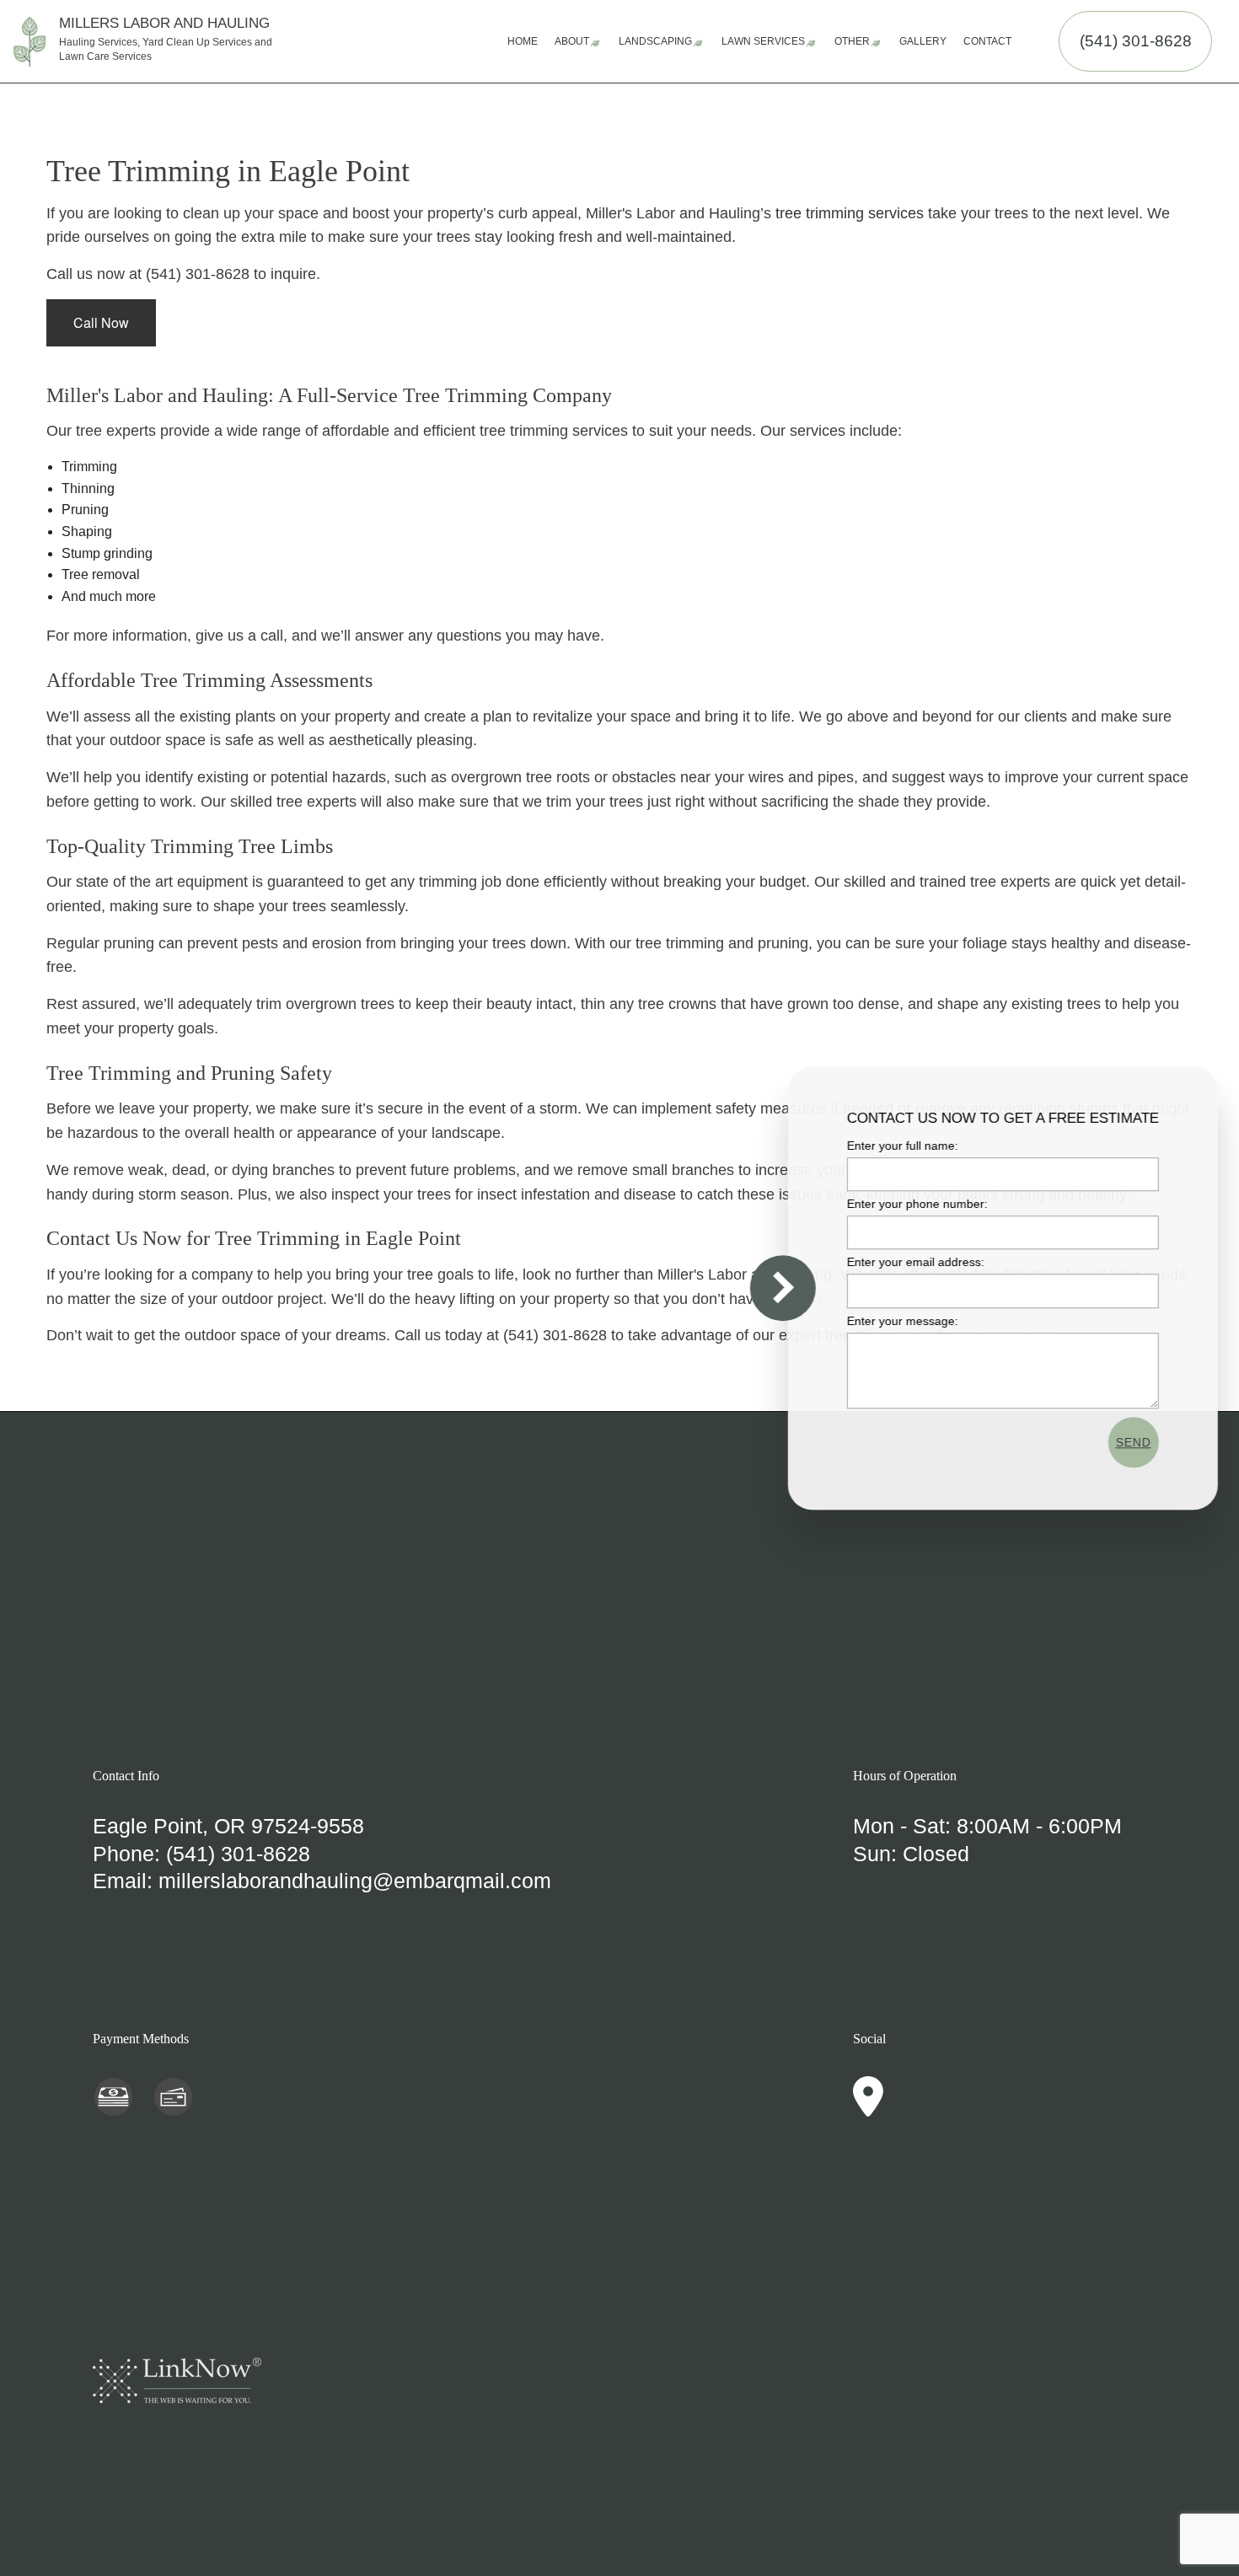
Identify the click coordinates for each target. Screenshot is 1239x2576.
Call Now (101, 322)
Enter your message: (899, 1321)
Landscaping (655, 41)
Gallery (923, 41)
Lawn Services (763, 41)
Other (852, 41)
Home (523, 41)
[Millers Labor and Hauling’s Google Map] (868, 2107)
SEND (1130, 1442)
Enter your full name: (899, 1146)
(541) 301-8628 (1136, 41)
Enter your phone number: (914, 1204)
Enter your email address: (912, 1263)
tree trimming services (850, 213)
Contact (987, 41)
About (572, 41)
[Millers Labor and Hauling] (30, 40)
